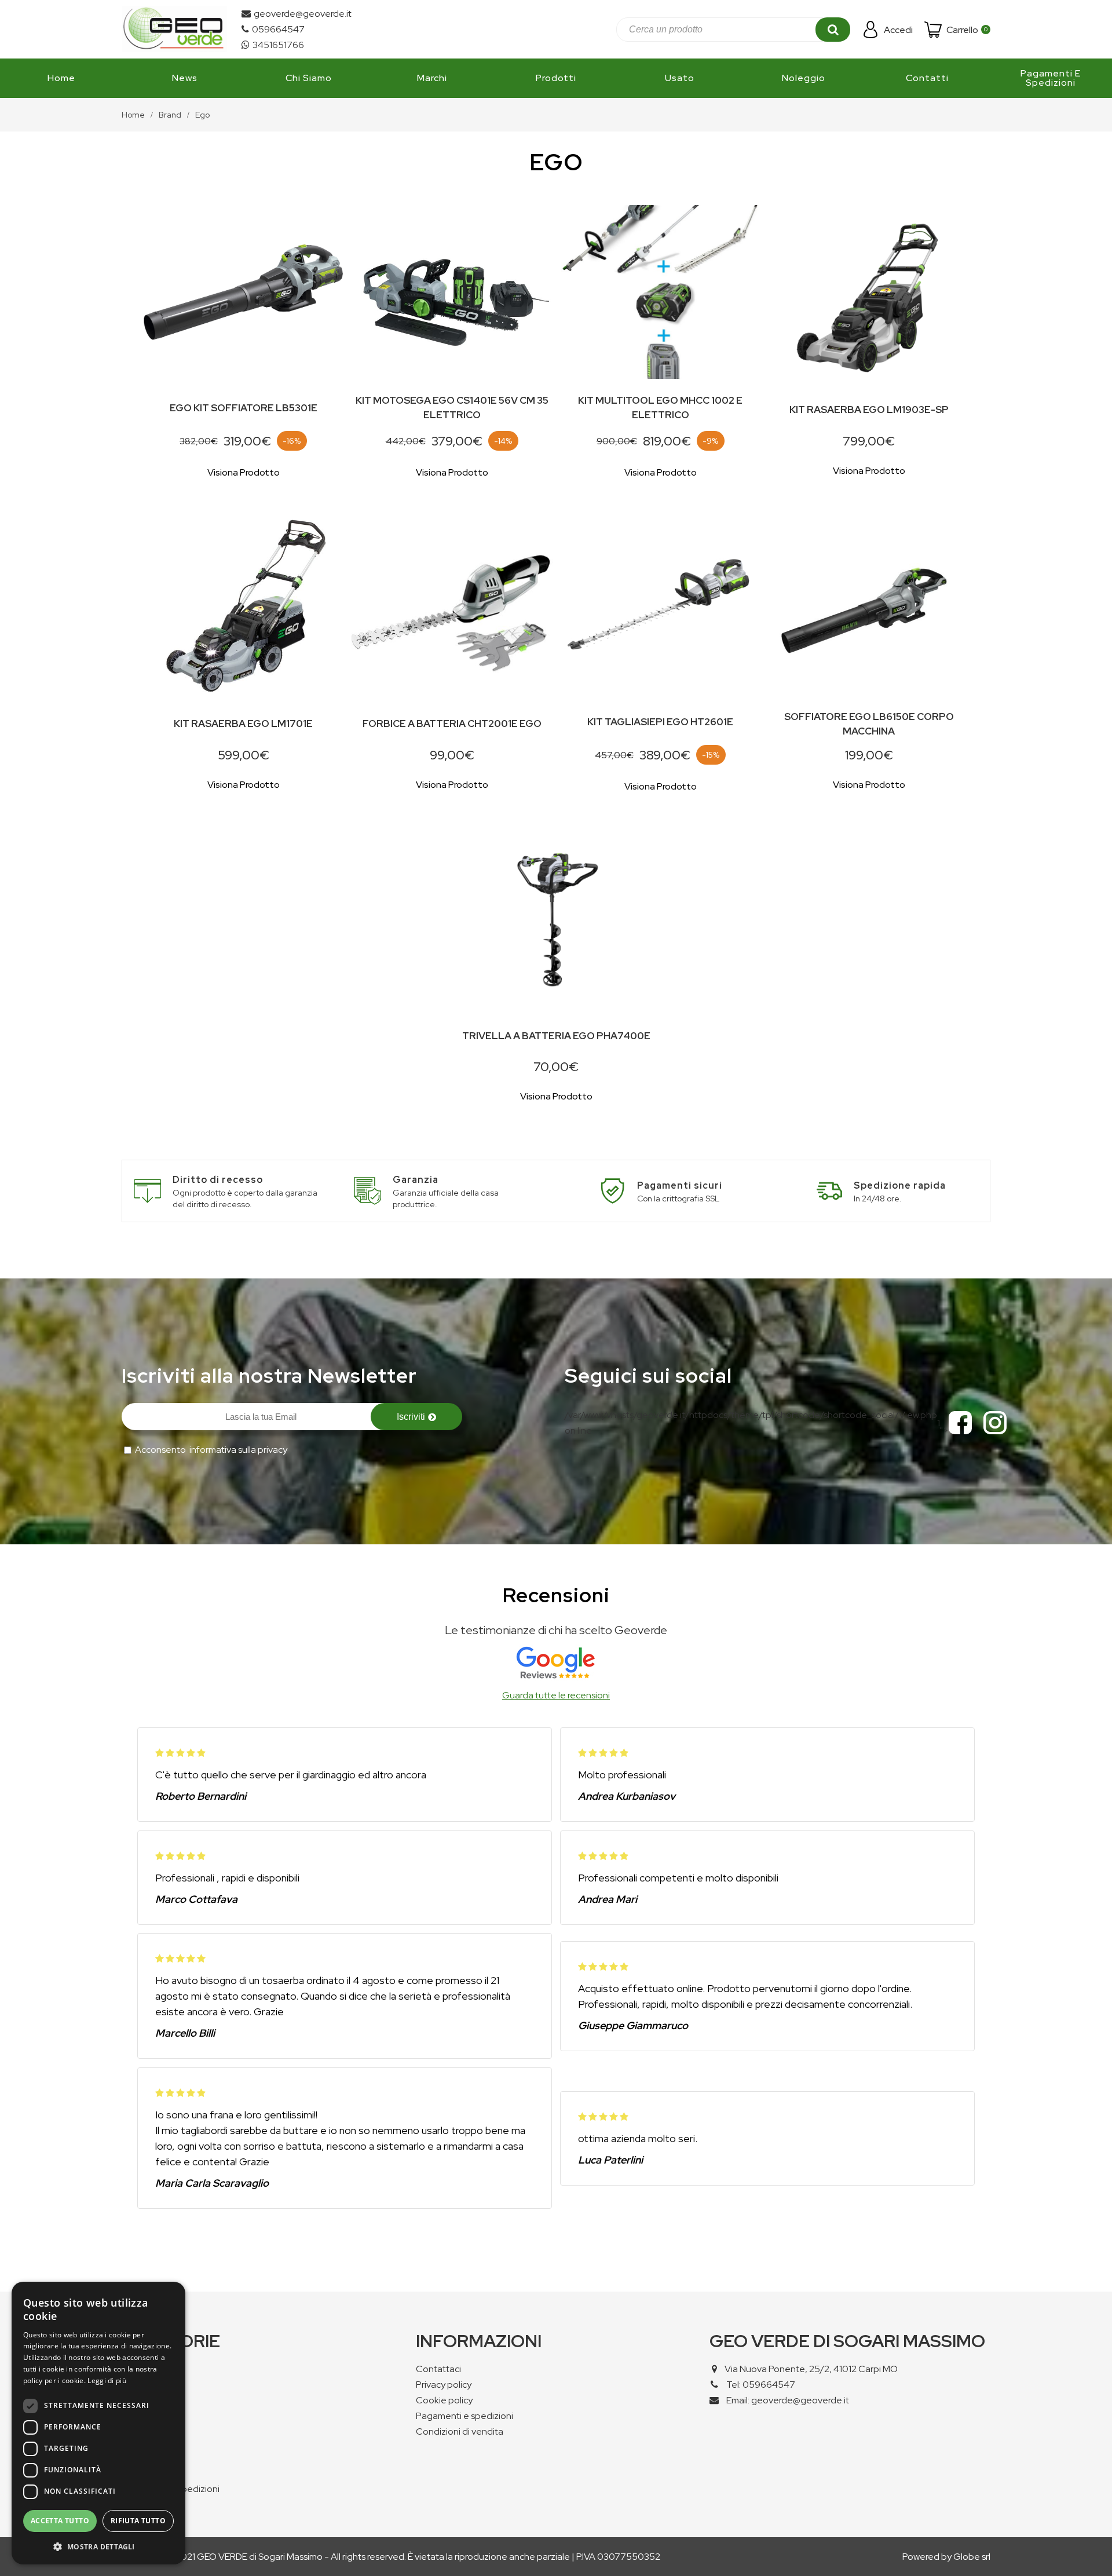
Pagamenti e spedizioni (464, 2416)
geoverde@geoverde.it (303, 14)
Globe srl (972, 2557)
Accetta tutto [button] (60, 2521)
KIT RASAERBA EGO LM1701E (243, 724)
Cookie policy (444, 2400)
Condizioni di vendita (460, 2431)
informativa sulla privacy (238, 1450)
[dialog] (98, 2423)
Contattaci (438, 2369)
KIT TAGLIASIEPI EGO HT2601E (660, 722)
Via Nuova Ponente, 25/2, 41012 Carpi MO (811, 2369)
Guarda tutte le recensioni (556, 1695)
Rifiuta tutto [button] (138, 2521)
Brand (170, 115)
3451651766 (278, 45)
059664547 (278, 29)
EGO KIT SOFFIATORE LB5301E (244, 408)
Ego (202, 115)
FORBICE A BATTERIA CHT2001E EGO (452, 724)
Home (133, 115)
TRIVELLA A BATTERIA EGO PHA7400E (556, 1036)
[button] (98, 2546)
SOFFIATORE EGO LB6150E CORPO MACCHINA (869, 724)
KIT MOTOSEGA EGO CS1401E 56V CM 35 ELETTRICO (452, 408)
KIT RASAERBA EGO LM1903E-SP (869, 410)
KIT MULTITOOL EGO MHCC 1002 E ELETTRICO (660, 408)
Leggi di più (107, 2380)
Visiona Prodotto (244, 472)
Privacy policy (444, 2385)
